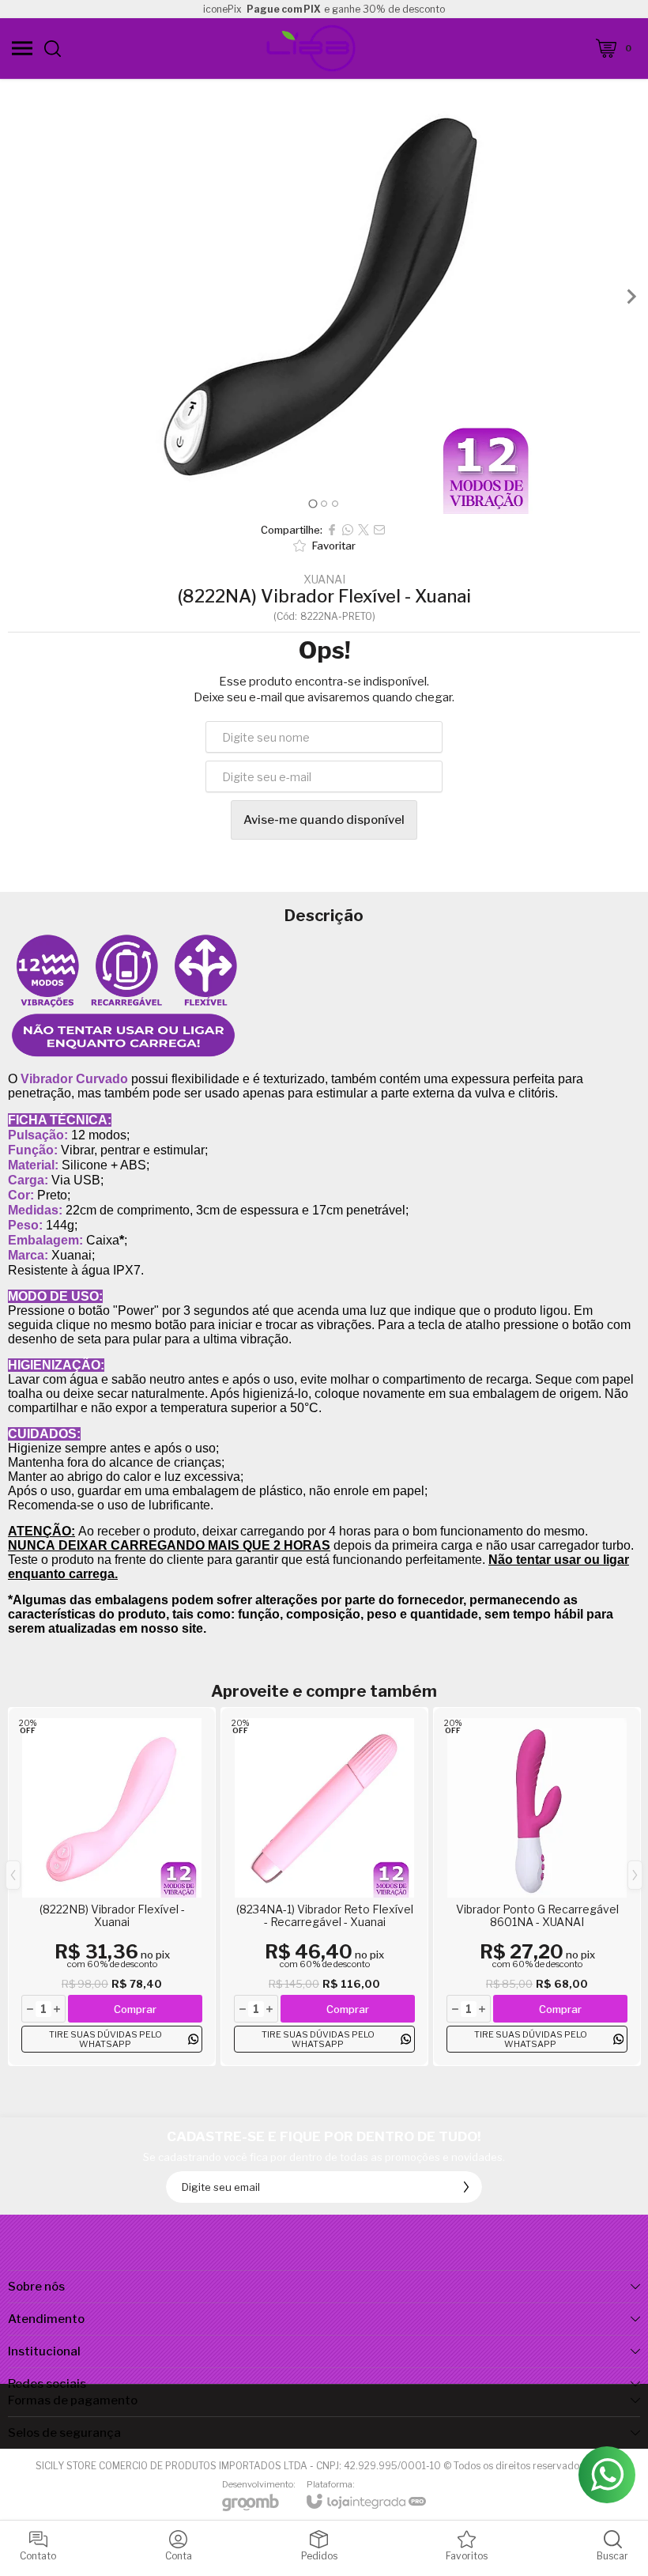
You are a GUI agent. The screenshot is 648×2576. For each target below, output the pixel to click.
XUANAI (324, 580)
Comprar (135, 2009)
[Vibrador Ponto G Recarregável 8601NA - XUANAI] (537, 1887)
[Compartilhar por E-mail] (379, 530)
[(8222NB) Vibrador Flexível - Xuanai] (112, 1887)
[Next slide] (631, 297)
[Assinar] (466, 2187)
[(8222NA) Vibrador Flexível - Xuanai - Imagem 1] (324, 297)
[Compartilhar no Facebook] (332, 530)
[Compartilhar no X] (364, 530)
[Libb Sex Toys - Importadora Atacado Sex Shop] (311, 48)
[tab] (313, 503)
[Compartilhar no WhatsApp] (348, 530)
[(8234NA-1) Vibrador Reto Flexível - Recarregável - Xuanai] (324, 1887)
